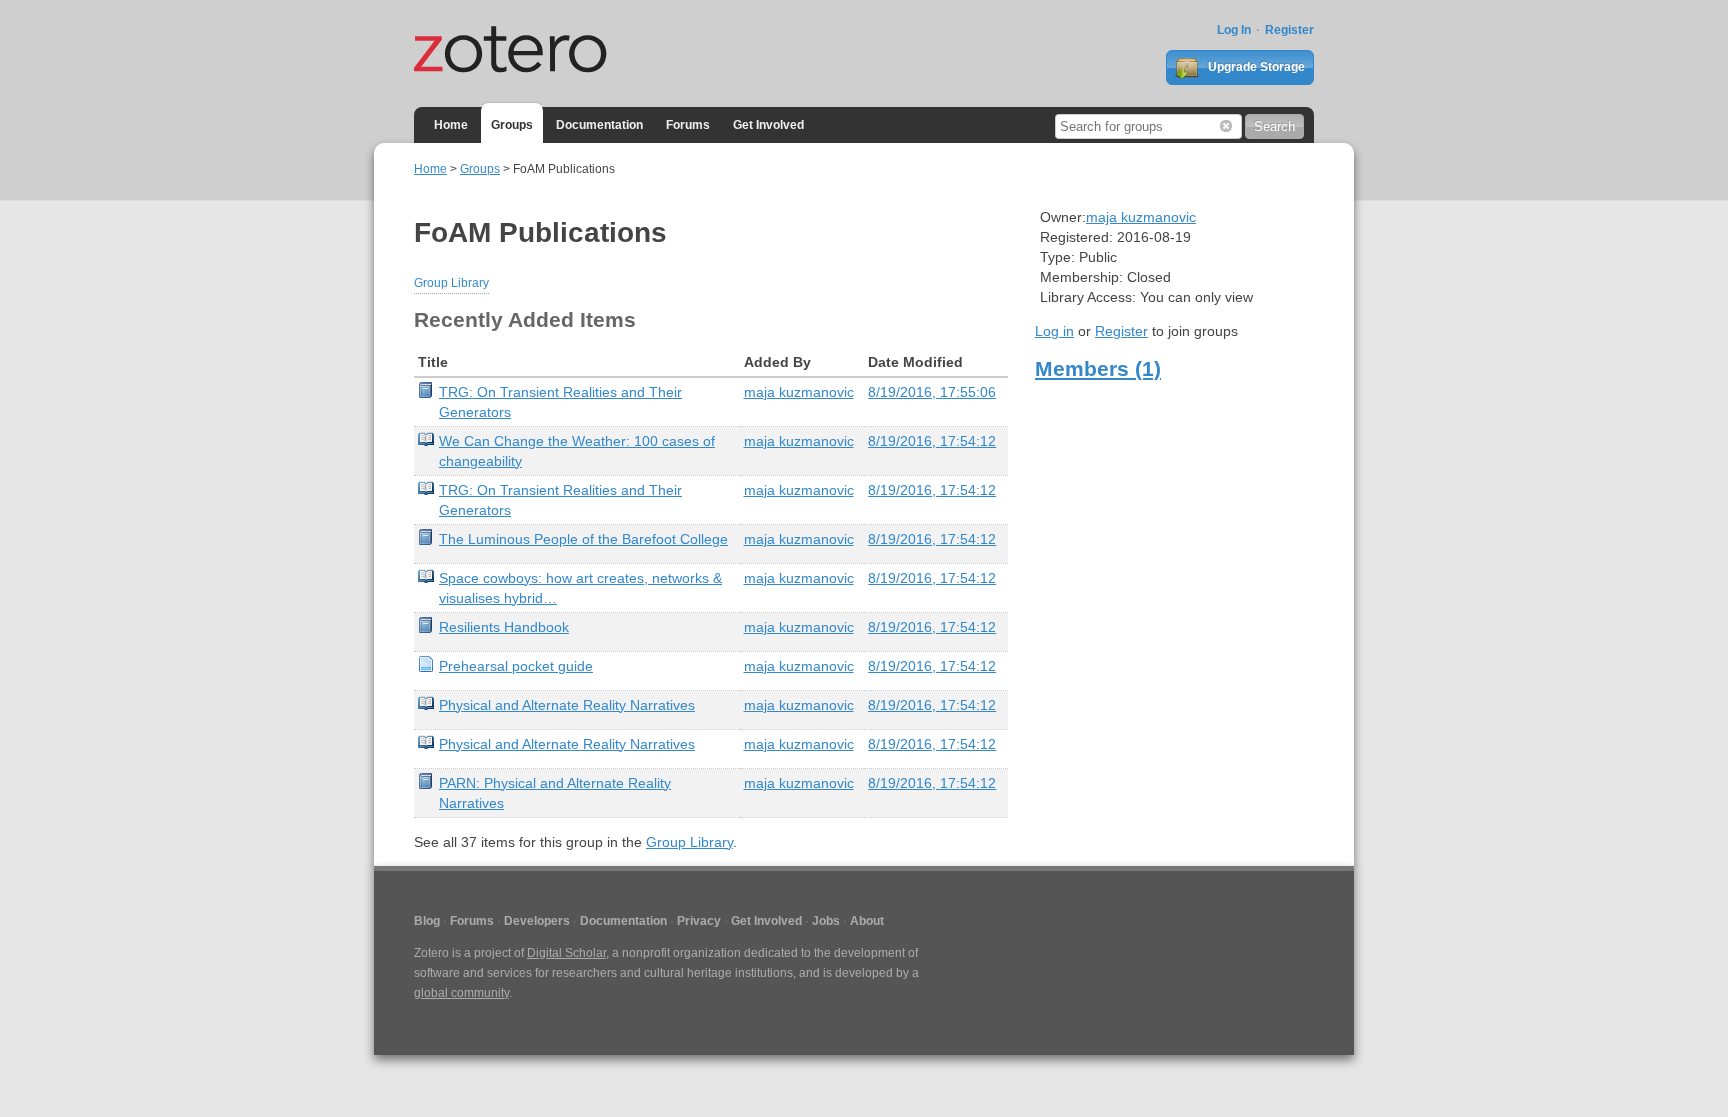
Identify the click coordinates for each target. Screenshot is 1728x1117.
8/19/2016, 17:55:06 (932, 392)
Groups (512, 125)
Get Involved (768, 125)
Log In (1234, 30)
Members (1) (1098, 368)
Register (1289, 30)
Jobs (826, 921)
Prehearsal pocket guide (516, 666)
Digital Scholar (566, 953)
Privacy (699, 921)
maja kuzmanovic (799, 392)
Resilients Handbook (504, 627)
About (867, 921)
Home (451, 125)
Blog (427, 921)
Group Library (451, 283)
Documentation (599, 125)
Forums (688, 125)
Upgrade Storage (1255, 67)
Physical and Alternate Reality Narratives (567, 705)
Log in (1054, 331)
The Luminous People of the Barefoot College (583, 539)
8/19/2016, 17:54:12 (932, 441)
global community (461, 993)
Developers (537, 921)
